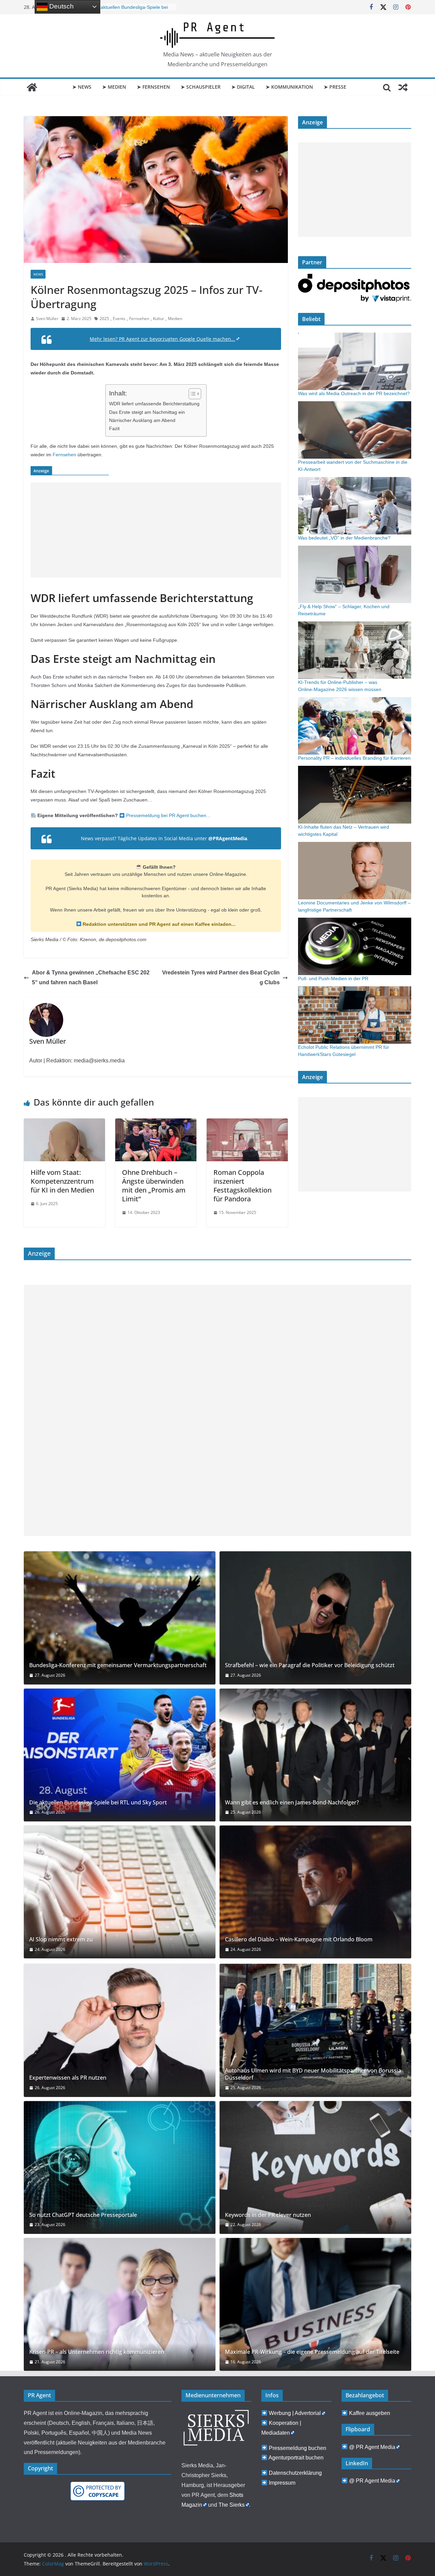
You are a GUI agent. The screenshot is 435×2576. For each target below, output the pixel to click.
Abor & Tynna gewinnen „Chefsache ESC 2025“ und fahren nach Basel (91, 977)
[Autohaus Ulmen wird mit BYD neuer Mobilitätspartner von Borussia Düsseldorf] (315, 2030)
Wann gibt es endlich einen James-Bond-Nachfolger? (292, 1803)
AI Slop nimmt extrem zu (61, 1939)
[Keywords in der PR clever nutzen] (315, 2167)
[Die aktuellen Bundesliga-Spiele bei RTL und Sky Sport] (120, 1755)
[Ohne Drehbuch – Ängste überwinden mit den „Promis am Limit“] (156, 1123)
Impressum (282, 2483)
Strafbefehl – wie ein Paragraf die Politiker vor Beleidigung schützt (310, 1665)
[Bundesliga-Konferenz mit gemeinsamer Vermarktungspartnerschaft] (120, 1618)
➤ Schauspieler (201, 87)
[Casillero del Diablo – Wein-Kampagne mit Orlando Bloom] (315, 1892)
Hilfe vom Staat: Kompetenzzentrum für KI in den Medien (62, 1181)
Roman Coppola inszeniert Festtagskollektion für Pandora (242, 1186)
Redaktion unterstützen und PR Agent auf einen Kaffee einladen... (158, 924)
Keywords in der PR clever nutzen (268, 2215)
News (38, 274)
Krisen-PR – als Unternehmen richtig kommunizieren (97, 2352)
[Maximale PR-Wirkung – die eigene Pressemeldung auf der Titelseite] (315, 2304)
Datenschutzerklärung (295, 2473)
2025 (104, 319)
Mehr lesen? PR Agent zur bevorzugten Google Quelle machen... (162, 339)
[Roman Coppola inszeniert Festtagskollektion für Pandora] (247, 1123)
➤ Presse (335, 87)
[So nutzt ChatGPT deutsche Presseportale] (120, 2167)
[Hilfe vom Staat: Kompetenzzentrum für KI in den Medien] (64, 1123)
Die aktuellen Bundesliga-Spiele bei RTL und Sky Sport (98, 1803)
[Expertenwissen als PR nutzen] (120, 2030)
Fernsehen (139, 319)
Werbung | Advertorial (295, 2413)
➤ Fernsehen (153, 87)
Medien (175, 319)
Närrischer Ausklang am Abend (142, 420)
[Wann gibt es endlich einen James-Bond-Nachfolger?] (315, 1755)
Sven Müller (47, 319)
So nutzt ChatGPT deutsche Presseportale (83, 2215)
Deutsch (61, 6)
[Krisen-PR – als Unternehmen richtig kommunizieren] (120, 2304)
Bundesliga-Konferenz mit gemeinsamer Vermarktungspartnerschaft (118, 1665)
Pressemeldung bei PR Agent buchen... (168, 815)
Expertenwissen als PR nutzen (125, 7)
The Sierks (232, 2505)
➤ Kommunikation (289, 87)
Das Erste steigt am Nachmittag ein (147, 412)
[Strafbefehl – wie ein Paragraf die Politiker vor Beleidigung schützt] (315, 1618)
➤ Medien (114, 87)
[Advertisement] (156, 530)
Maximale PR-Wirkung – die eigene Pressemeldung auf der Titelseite (312, 2352)
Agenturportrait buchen (296, 2458)
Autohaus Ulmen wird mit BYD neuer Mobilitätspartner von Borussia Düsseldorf (313, 2074)
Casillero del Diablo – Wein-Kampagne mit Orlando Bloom (299, 1939)
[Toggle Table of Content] (192, 394)
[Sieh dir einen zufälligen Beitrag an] (403, 87)
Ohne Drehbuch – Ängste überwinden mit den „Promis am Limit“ (154, 1186)
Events (119, 319)
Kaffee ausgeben (370, 2413)
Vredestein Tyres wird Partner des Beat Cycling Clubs (221, 977)
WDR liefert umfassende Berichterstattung (154, 404)
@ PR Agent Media (372, 2447)
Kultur (159, 319)
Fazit (114, 428)
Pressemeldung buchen (298, 2448)
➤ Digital (243, 87)
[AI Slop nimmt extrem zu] (120, 1892)
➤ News (82, 87)
